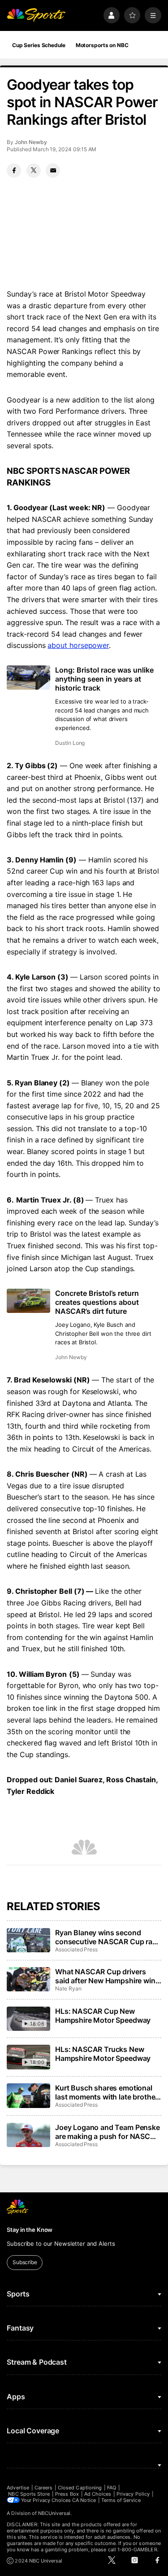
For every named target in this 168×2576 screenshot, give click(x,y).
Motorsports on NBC (102, 45)
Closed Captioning (80, 2488)
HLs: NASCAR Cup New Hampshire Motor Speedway (103, 2016)
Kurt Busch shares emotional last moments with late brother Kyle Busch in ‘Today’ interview (107, 2092)
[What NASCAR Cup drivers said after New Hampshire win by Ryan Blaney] (28, 1979)
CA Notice (84, 2500)
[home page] (36, 15)
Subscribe (25, 2262)
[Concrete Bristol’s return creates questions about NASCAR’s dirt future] (28, 1301)
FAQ (112, 2488)
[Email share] (53, 171)
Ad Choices (98, 2494)
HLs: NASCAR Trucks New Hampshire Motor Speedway (103, 2054)
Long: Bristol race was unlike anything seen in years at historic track (104, 679)
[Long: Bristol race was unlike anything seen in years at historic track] (28, 678)
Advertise (18, 2488)
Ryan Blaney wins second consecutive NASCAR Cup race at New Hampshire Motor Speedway (108, 1937)
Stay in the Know (30, 2230)
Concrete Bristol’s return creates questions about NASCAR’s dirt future (97, 1302)
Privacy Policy (133, 2494)
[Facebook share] (14, 171)
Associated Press (76, 1949)
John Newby (31, 142)
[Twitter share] (34, 171)
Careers (43, 2488)
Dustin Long (70, 743)
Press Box (67, 2494)
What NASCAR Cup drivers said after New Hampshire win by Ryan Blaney (105, 1976)
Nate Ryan (68, 1988)
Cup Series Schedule (39, 45)
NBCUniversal (54, 2513)
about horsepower (78, 645)
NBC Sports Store (29, 2494)
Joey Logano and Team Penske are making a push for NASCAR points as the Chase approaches (108, 2132)
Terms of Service (121, 2500)
